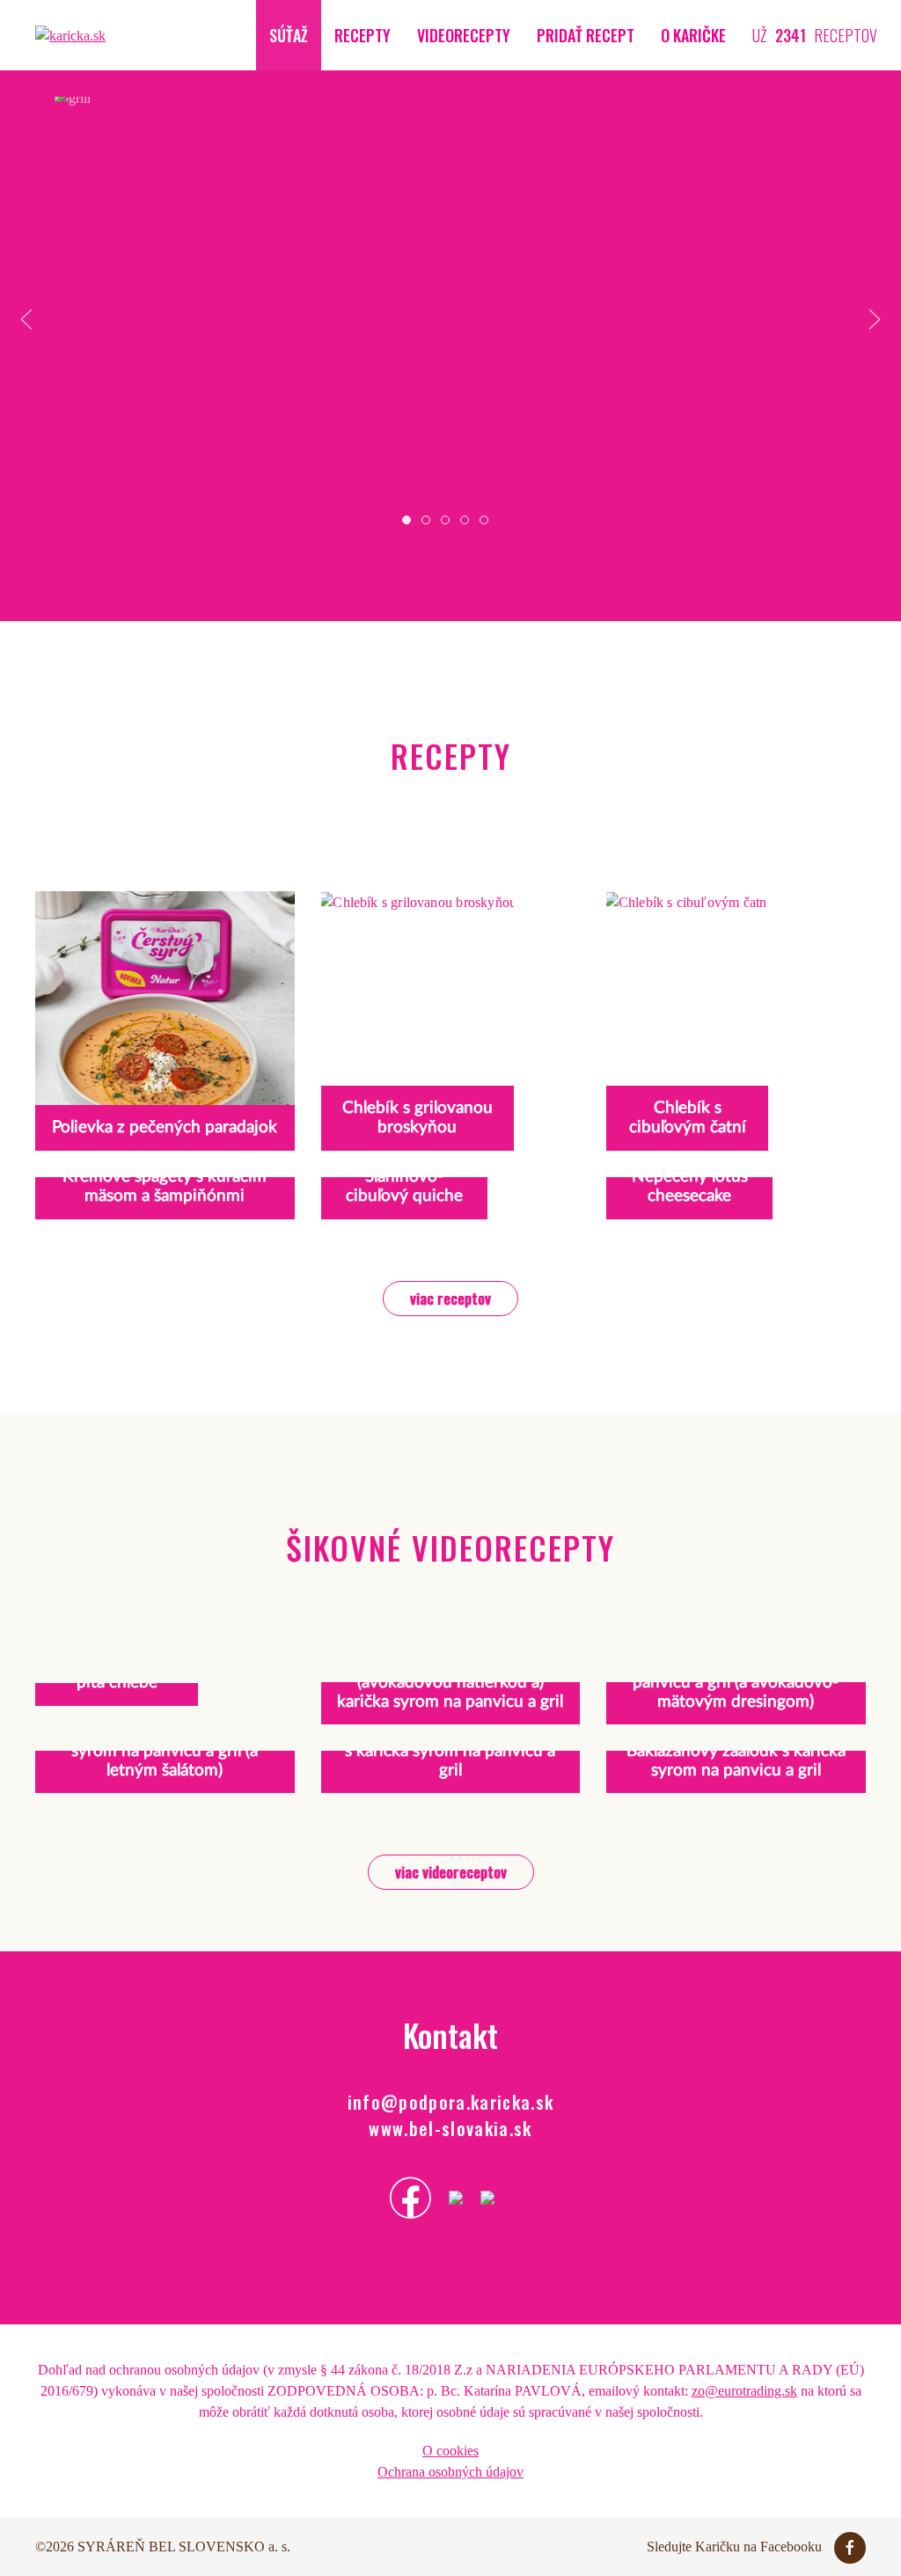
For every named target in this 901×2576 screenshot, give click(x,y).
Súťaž (289, 35)
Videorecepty (464, 35)
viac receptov (450, 1298)
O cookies (450, 2451)
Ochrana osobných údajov (450, 2472)
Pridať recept (586, 35)
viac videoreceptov (451, 1872)
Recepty (363, 35)
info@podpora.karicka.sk (451, 2102)
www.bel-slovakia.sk (450, 2128)
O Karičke (693, 35)
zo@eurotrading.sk (744, 2391)
